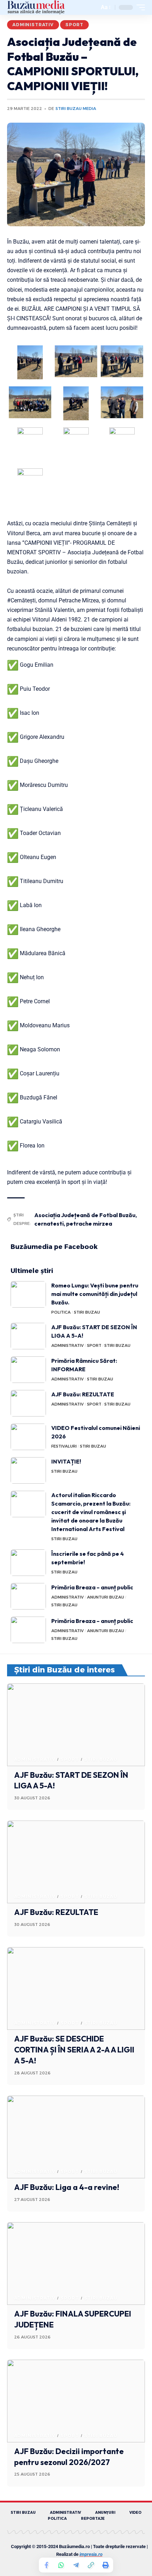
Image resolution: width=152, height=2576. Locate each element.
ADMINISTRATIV (33, 25)
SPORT (74, 25)
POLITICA (61, 1312)
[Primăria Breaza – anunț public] (28, 1596)
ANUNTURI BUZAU (106, 1597)
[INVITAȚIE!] (28, 1470)
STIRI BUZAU (87, 1312)
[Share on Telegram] (76, 2565)
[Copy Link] (91, 2565)
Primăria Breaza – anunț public (92, 1587)
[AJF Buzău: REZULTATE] (28, 1403)
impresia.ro (91, 2554)
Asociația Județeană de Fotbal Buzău (85, 1215)
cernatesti (49, 1223)
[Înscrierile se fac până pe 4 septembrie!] (28, 1563)
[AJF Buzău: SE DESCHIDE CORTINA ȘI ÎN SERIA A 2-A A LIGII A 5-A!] (76, 1988)
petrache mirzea (89, 1223)
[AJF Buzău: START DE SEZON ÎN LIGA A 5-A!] (28, 1336)
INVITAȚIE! (66, 1461)
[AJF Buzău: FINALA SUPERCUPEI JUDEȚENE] (76, 2264)
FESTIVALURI (64, 1446)
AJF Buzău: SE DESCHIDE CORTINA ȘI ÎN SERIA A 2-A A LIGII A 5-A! (74, 2050)
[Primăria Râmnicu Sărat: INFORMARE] (28, 1370)
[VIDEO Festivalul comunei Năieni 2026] (28, 1437)
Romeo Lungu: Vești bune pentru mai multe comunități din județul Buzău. (95, 1294)
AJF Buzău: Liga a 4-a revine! (67, 2187)
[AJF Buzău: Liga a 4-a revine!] (76, 2137)
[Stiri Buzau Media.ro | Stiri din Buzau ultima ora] (36, 7)
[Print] (106, 2565)
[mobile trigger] (139, 7)
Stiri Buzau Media (76, 109)
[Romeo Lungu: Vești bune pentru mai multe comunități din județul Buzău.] (28, 1294)
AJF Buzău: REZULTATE (83, 1394)
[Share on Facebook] (46, 2565)
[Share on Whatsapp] (61, 2565)
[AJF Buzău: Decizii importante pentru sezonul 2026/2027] (76, 2401)
